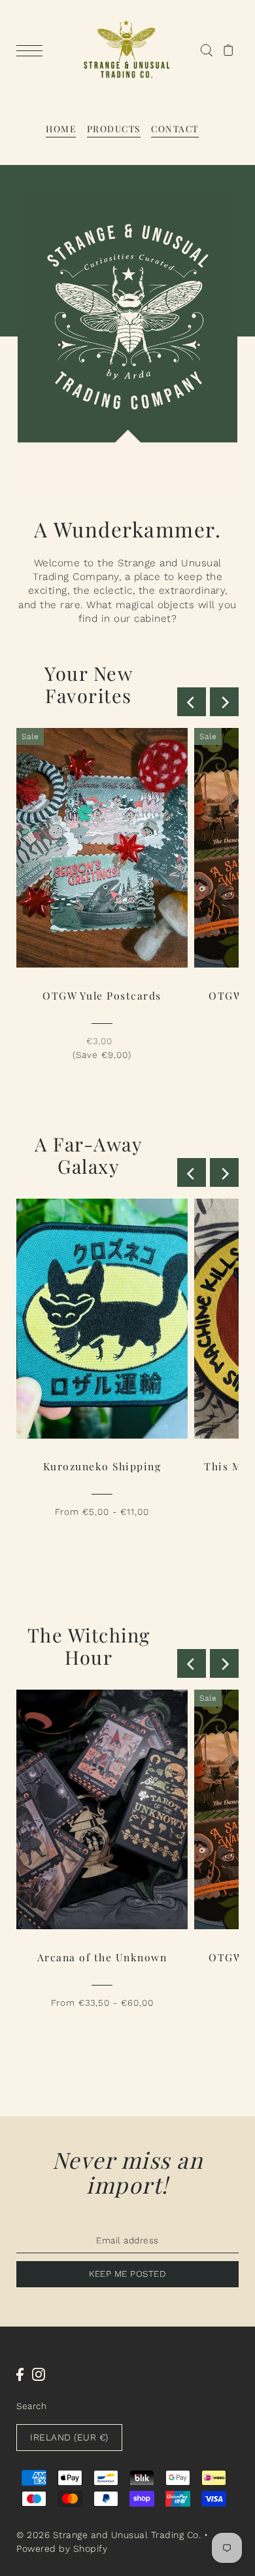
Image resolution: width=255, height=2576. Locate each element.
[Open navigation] (33, 50)
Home (61, 128)
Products (114, 128)
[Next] (224, 702)
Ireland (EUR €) (69, 2437)
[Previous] (192, 702)
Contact (175, 128)
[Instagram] (39, 2374)
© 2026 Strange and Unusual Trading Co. (109, 2535)
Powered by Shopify (62, 2549)
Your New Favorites (89, 684)
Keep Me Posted (127, 2274)
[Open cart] (229, 50)
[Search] (206, 50)
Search (31, 2406)
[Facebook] (20, 2374)
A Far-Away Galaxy (89, 1155)
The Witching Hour (89, 1646)
